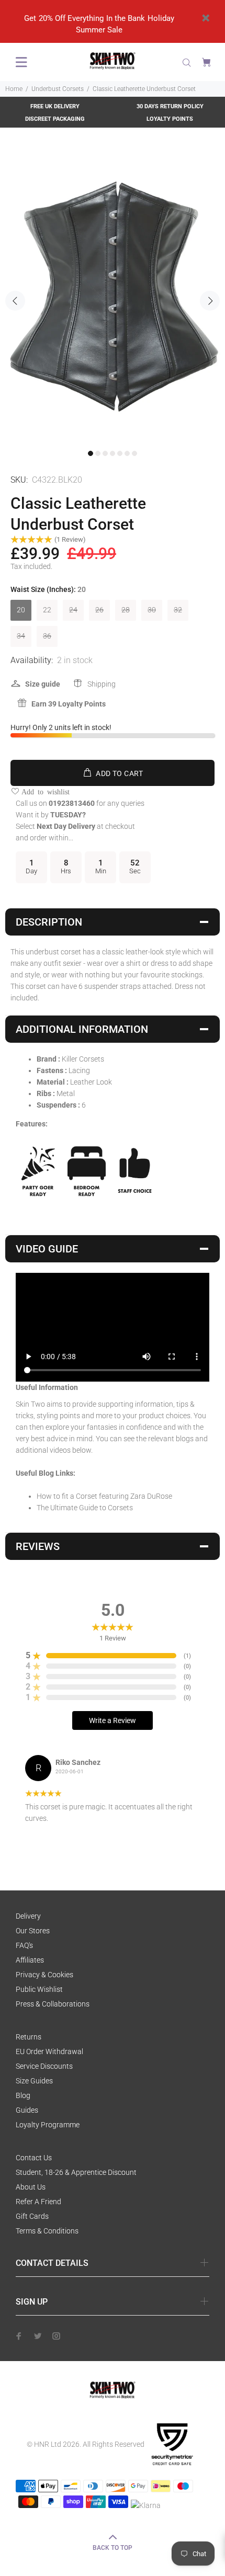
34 (21, 636)
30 (152, 610)
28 (126, 610)
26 (99, 610)
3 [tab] (105, 453)
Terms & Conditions (47, 2231)
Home (14, 89)
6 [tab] (127, 453)
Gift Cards (32, 2216)
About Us (31, 2187)
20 (21, 610)
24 (73, 610)
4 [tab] (113, 453)
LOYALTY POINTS (170, 119)
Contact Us (34, 2158)
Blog (23, 2095)
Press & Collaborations (53, 2004)
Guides (27, 2110)
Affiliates (30, 1960)
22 (47, 610)
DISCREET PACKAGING (55, 119)
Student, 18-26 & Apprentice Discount (76, 2172)
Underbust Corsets (58, 89)
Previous (15, 301)
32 (178, 610)
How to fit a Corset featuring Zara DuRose (104, 1496)
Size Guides (34, 2081)
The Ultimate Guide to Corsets (85, 1508)
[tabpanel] (113, 295)
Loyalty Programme (48, 2125)
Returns (29, 2037)
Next (210, 301)
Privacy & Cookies (44, 1975)
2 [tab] (98, 453)
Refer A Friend (38, 2202)
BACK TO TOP (113, 2548)
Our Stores (33, 1931)
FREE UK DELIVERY (55, 106)
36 (47, 636)
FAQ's (24, 1945)
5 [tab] (120, 453)
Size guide (43, 684)
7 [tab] (134, 453)
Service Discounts (44, 2066)
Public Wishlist (39, 1989)
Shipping (102, 684)
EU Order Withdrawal (49, 2051)
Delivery (28, 1916)
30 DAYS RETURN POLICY (170, 106)
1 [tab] (91, 453)
